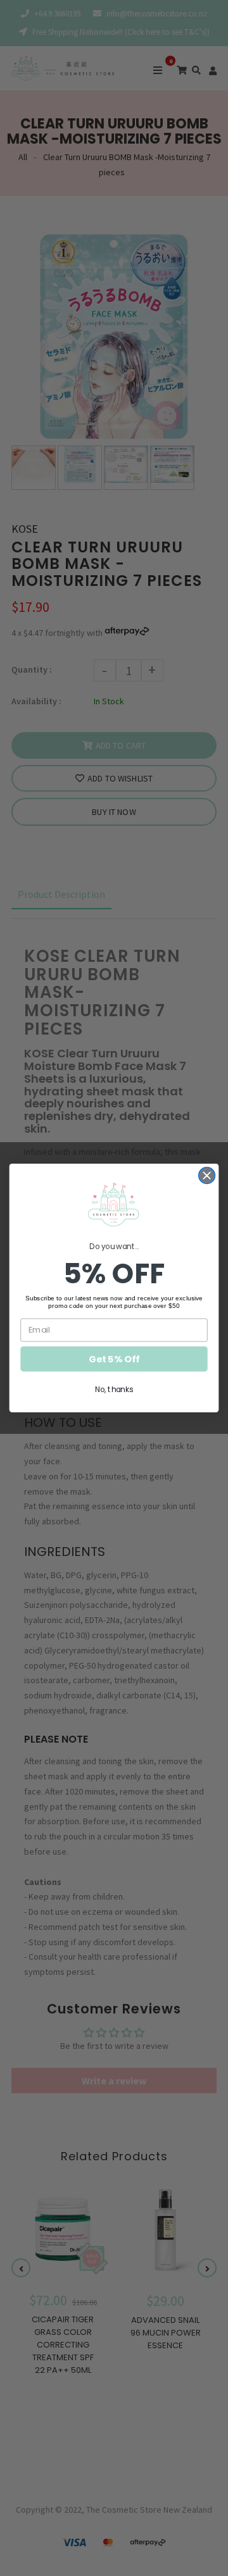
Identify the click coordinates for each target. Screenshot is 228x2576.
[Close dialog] (207, 1176)
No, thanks (114, 1389)
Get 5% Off (114, 1359)
